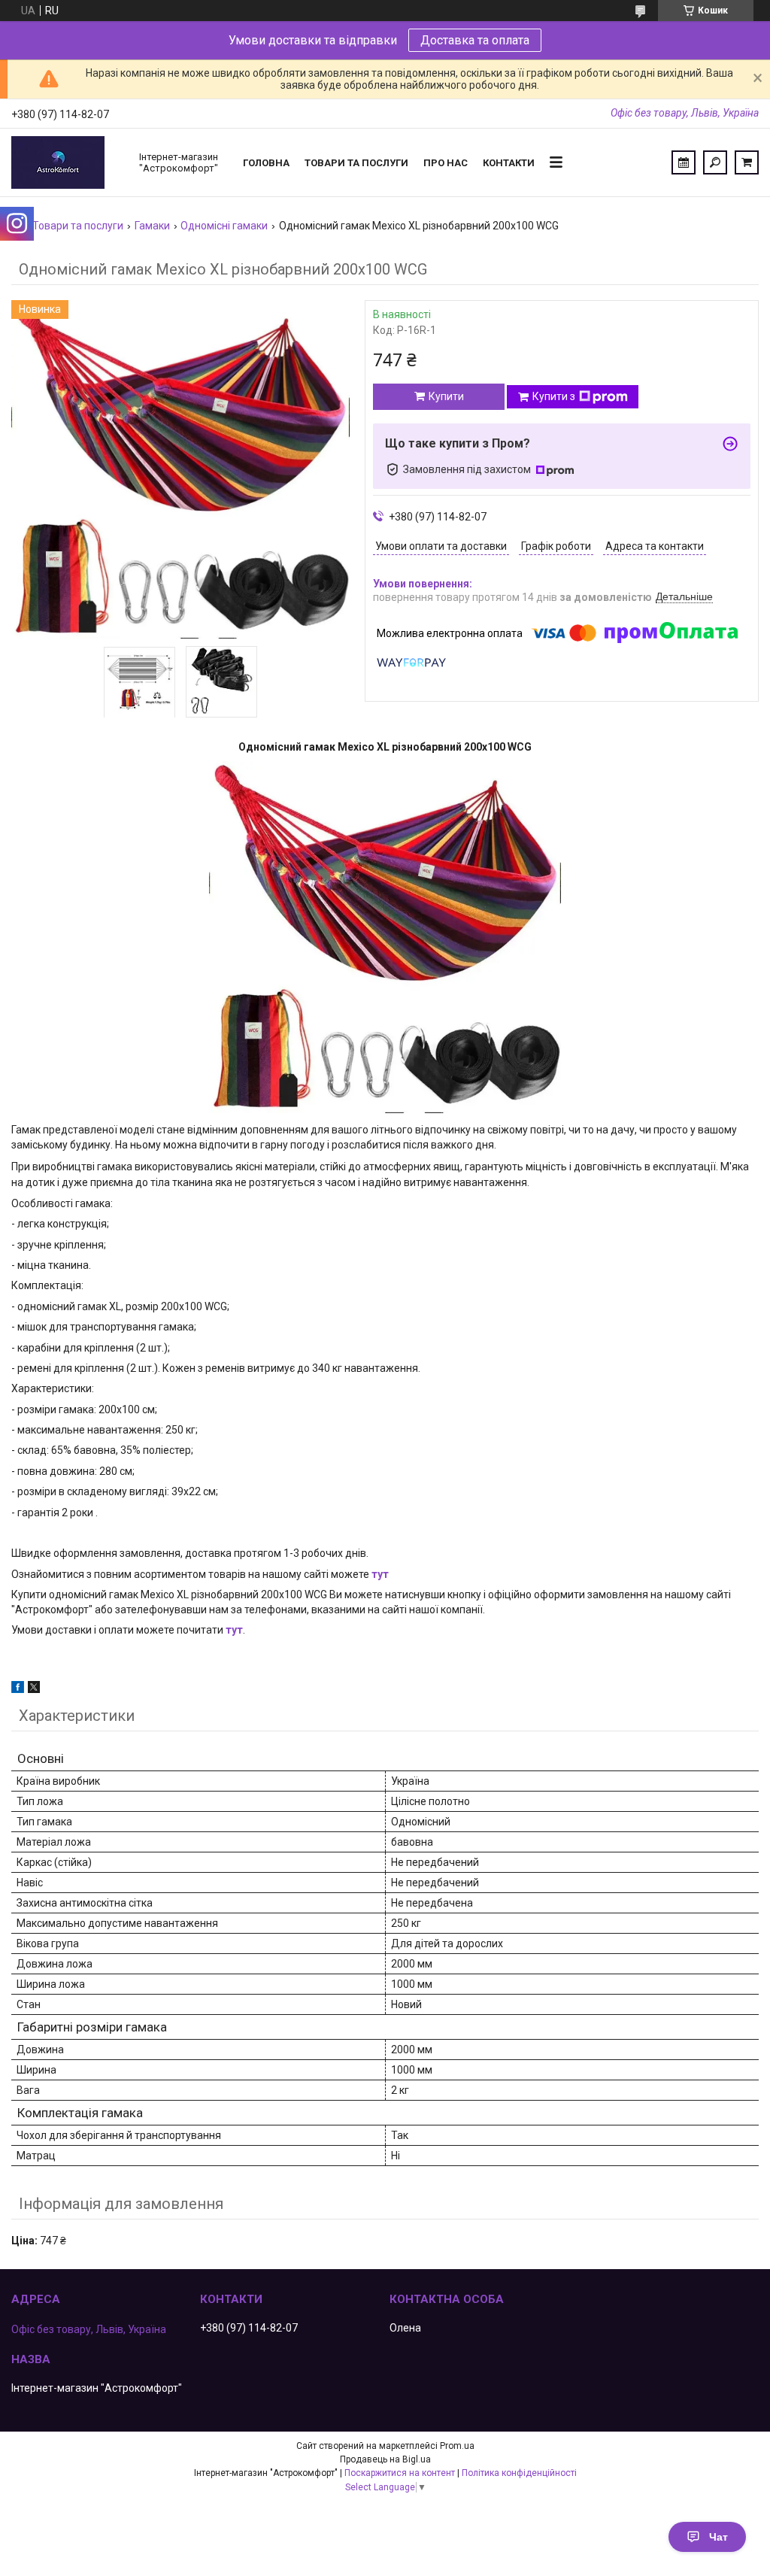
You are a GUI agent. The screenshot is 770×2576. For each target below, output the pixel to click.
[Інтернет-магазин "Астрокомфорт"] (68, 162)
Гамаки (152, 226)
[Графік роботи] (684, 162)
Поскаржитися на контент (400, 2473)
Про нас (446, 163)
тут (380, 1574)
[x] (34, 1689)
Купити (446, 396)
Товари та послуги (356, 163)
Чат (718, 2537)
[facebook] (18, 1689)
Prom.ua (457, 2446)
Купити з (554, 396)
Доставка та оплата (475, 40)
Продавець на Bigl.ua (385, 2459)
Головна (266, 163)
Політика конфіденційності (519, 2473)
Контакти (509, 163)
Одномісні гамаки (224, 226)
